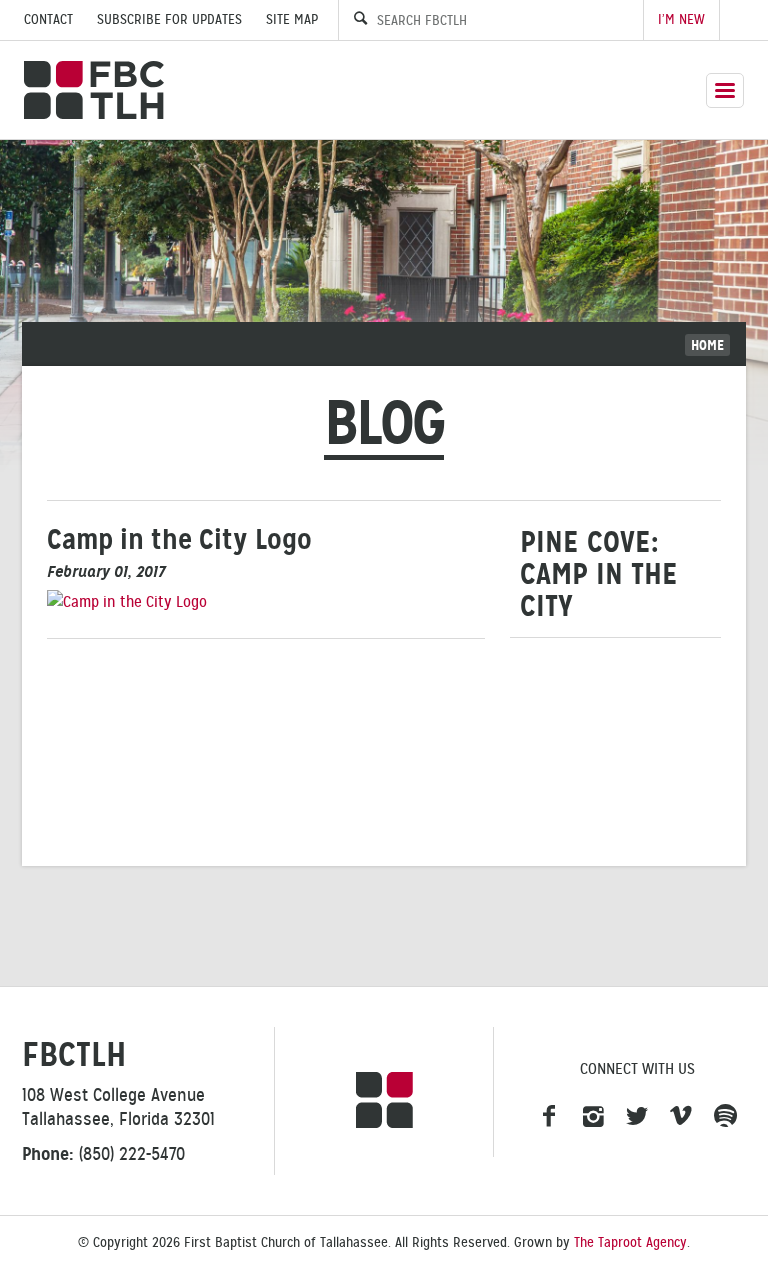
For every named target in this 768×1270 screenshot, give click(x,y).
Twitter (637, 1117)
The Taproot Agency (630, 1242)
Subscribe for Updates (169, 19)
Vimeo (681, 1117)
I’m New (681, 19)
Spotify (725, 1117)
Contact (48, 19)
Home (707, 345)
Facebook (549, 1117)
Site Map (292, 19)
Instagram (593, 1117)
